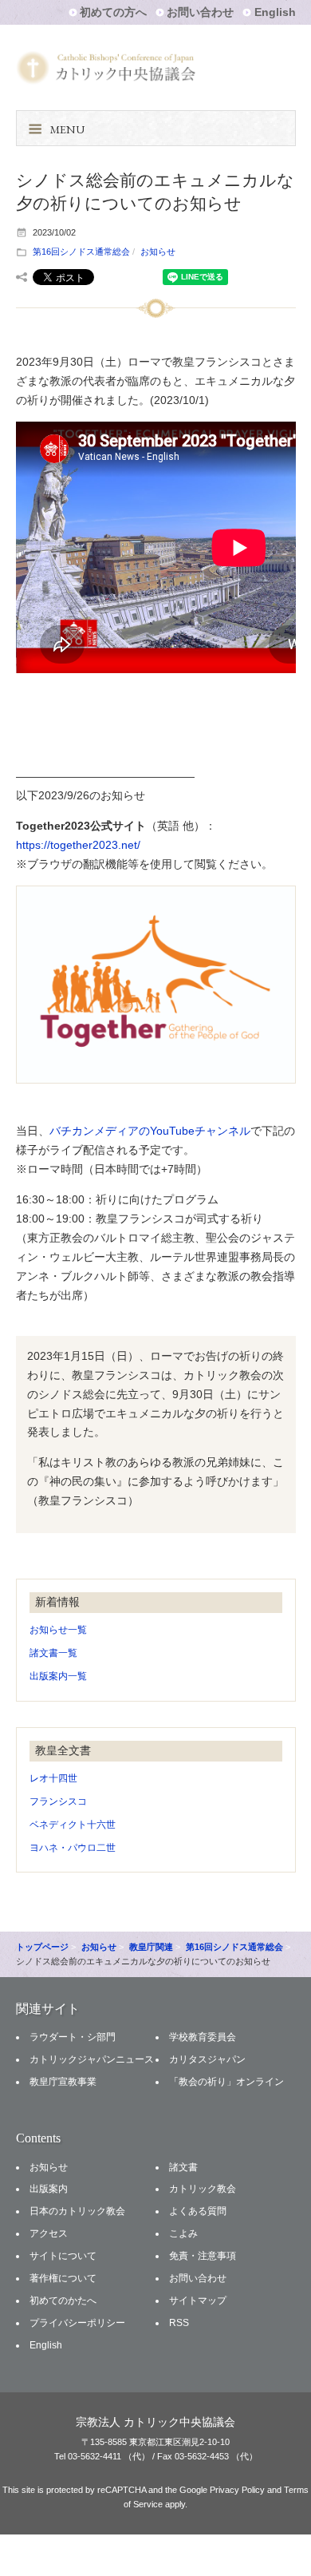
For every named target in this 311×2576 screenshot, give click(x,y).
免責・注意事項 (203, 2256)
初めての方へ (113, 12)
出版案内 (49, 2189)
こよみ (183, 2233)
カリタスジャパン (207, 2059)
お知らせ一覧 (58, 1630)
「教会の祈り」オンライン (226, 2082)
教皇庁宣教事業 (63, 2082)
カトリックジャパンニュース (92, 2059)
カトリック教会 (203, 2189)
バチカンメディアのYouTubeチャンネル (150, 1131)
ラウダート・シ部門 (73, 2037)
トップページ (42, 1947)
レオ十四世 (53, 1778)
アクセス (49, 2233)
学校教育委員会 (203, 2037)
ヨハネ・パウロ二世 (73, 1848)
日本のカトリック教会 (77, 2211)
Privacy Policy (237, 2490)
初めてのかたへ (63, 2301)
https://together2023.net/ (78, 845)
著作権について (63, 2278)
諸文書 (183, 2167)
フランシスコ (58, 1801)
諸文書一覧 (53, 1653)
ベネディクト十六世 (73, 1825)
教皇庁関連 (151, 1947)
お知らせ (158, 252)
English (275, 12)
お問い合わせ (200, 12)
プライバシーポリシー (77, 2323)
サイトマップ (198, 2301)
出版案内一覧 (58, 1676)
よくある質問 (198, 2211)
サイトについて (63, 2256)
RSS (179, 2323)
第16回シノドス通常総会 (81, 252)
